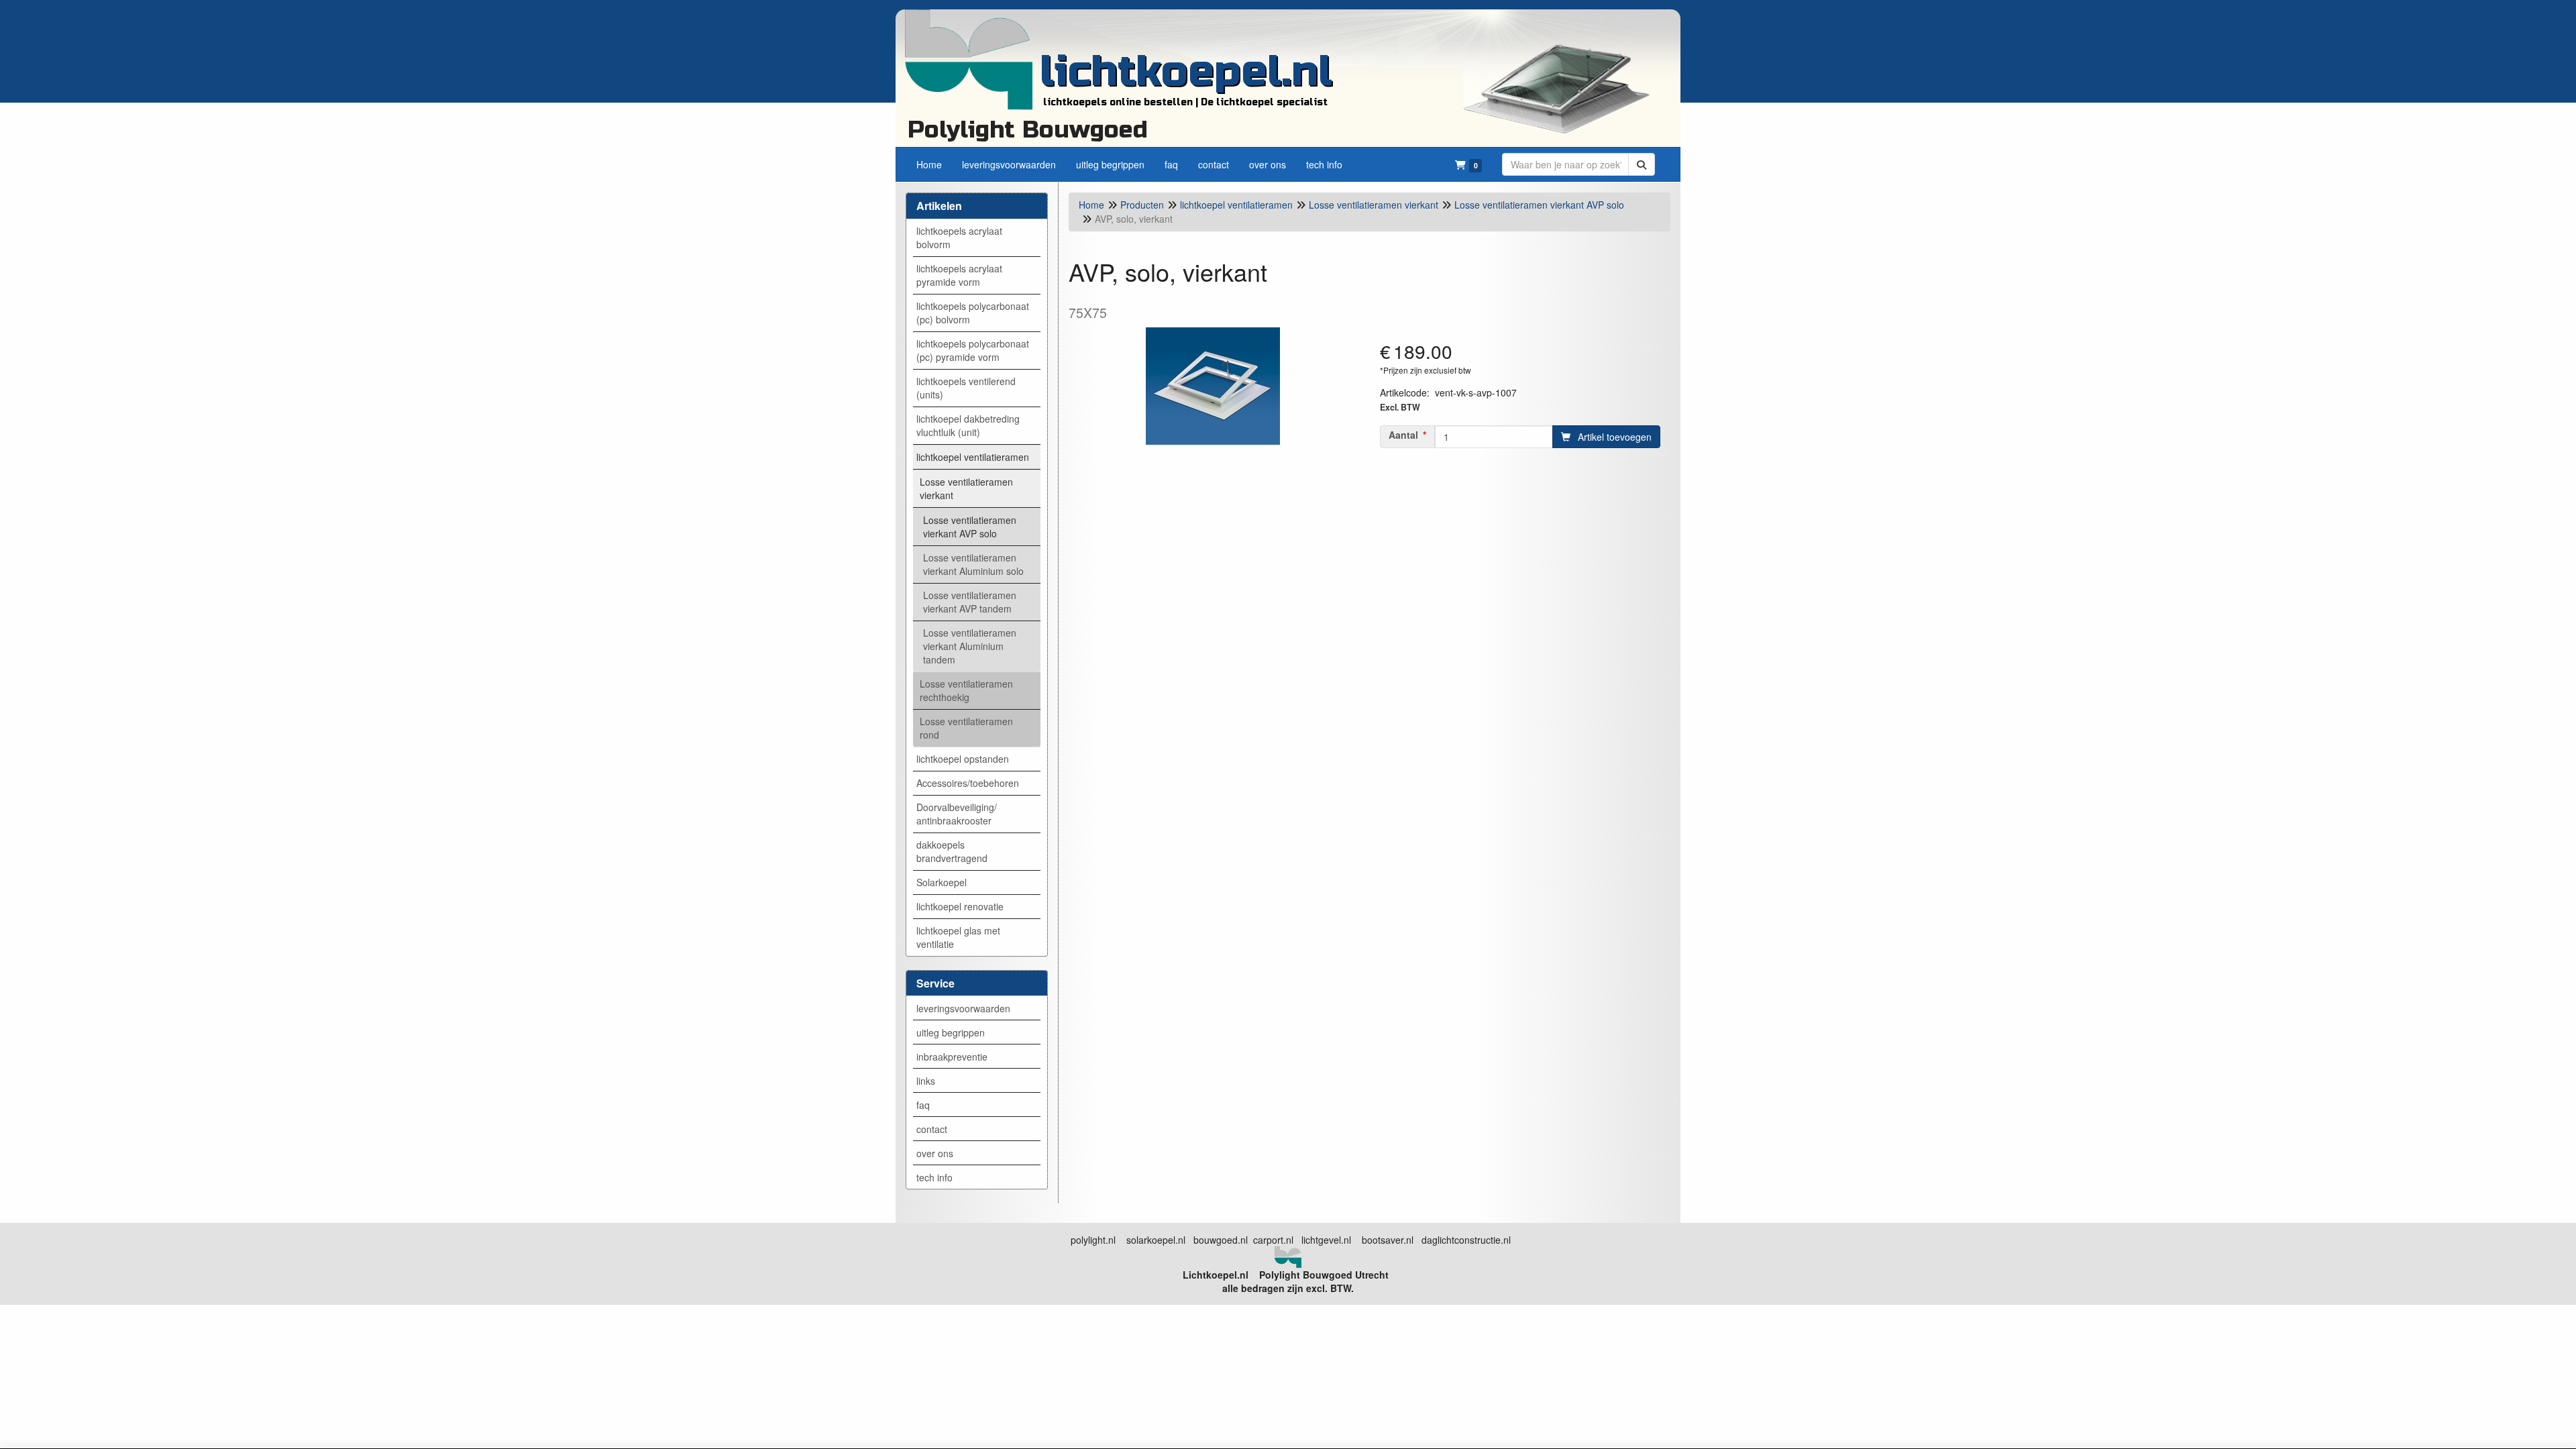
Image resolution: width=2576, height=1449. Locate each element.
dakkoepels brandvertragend (952, 851)
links (926, 1081)
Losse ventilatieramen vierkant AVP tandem (970, 602)
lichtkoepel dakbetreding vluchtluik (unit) (968, 425)
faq (923, 1105)
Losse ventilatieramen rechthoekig (966, 690)
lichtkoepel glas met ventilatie (958, 937)
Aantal (1403, 435)
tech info (934, 1177)
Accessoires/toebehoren (968, 783)
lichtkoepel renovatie (960, 906)
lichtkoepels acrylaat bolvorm (959, 237)
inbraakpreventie (952, 1057)
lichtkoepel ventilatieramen (973, 457)
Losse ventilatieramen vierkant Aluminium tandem (970, 646)
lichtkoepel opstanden (963, 759)
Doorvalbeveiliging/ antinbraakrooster (957, 814)
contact (932, 1129)
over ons (935, 1153)
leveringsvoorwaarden (963, 1008)
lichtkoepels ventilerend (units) (966, 388)
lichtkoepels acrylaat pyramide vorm (959, 275)
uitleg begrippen (951, 1032)
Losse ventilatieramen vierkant (966, 488)
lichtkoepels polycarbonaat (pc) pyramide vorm (973, 350)
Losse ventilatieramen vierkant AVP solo (970, 527)
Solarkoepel (942, 882)
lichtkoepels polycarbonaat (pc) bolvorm (973, 313)
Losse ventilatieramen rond (966, 728)
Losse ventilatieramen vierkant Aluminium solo (973, 564)
